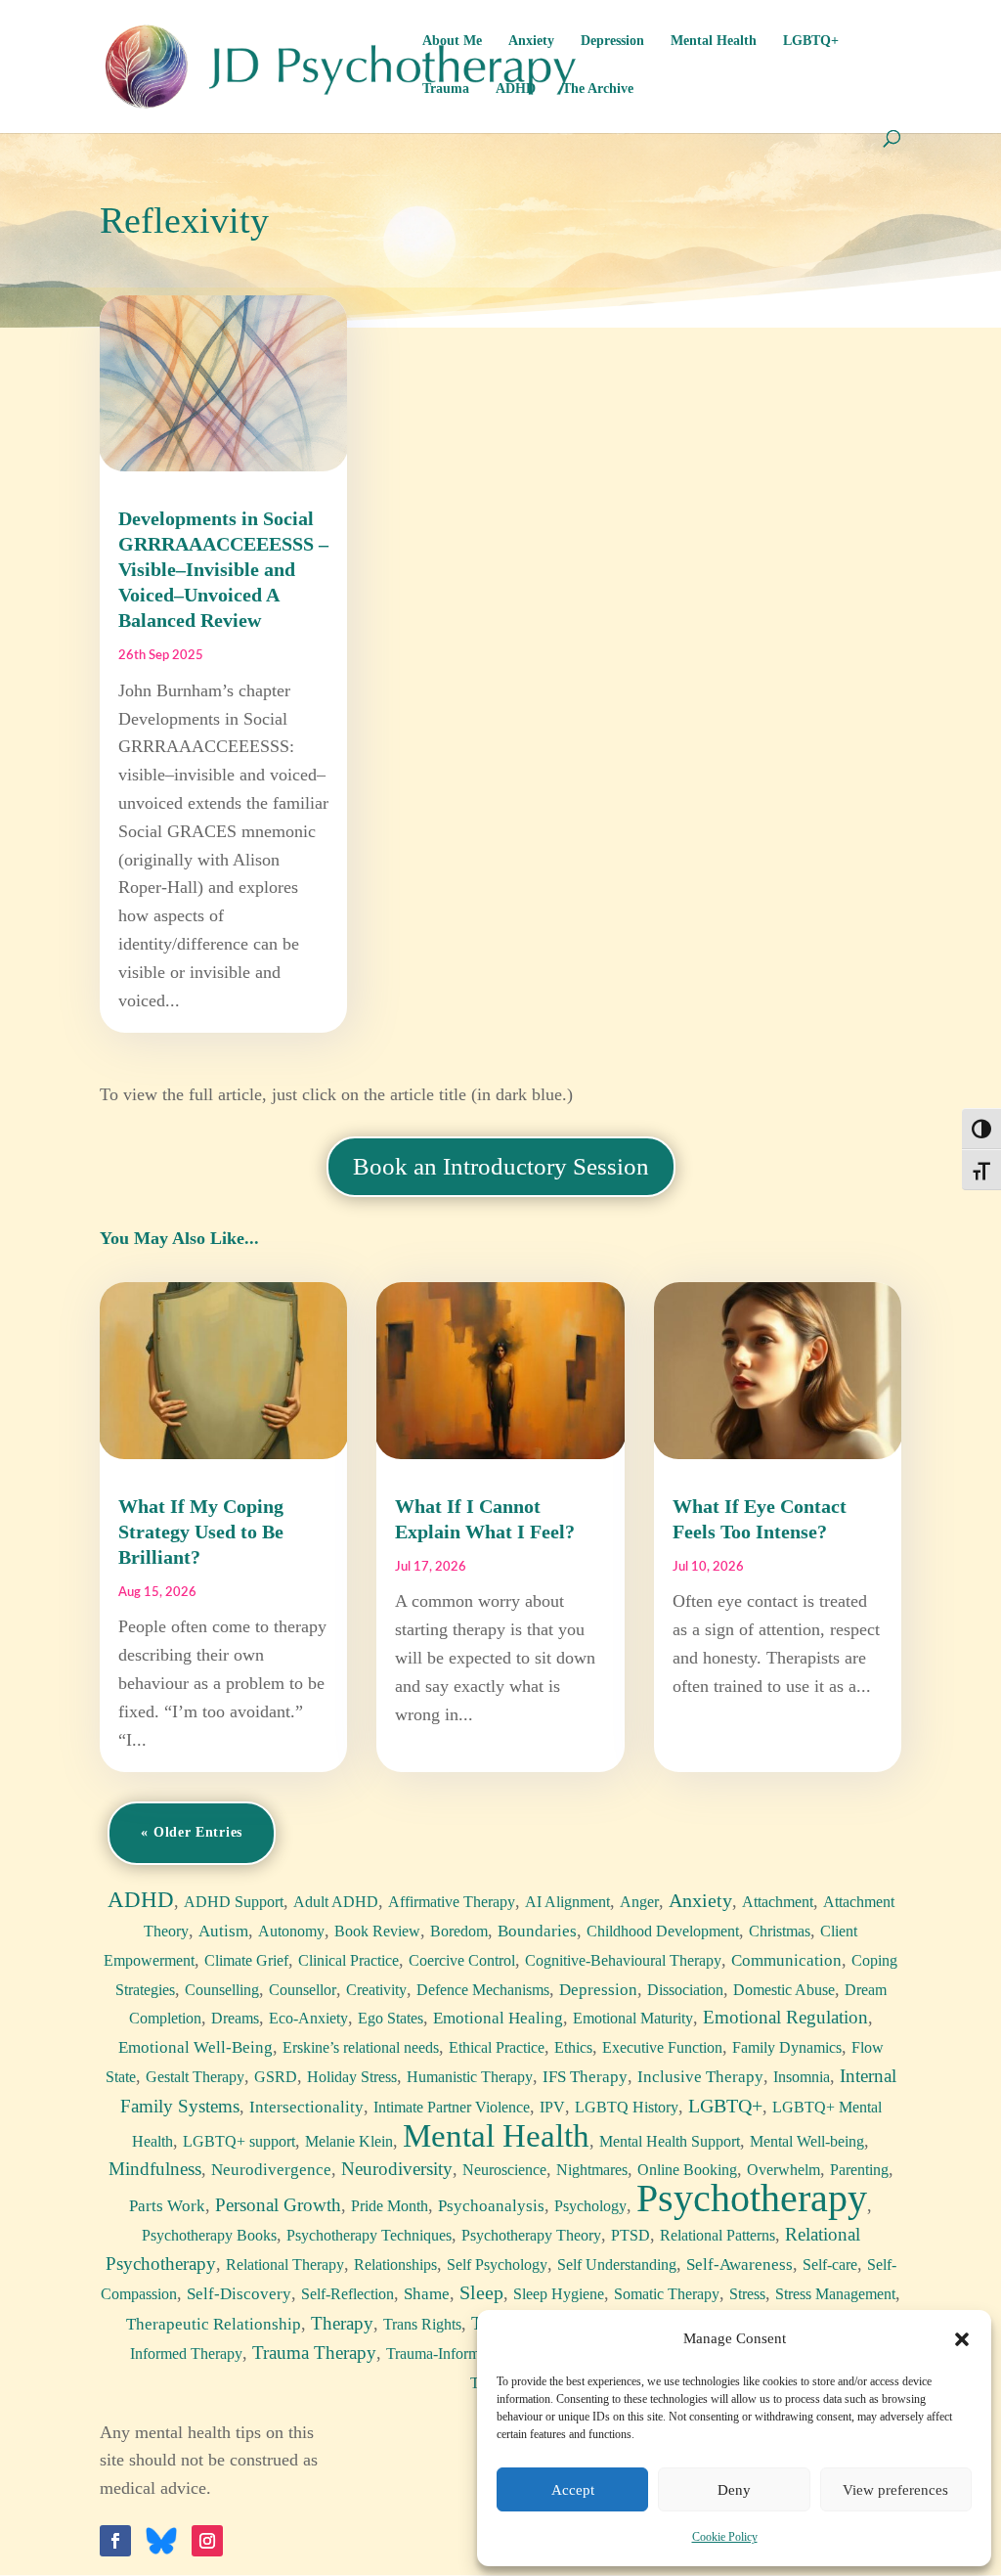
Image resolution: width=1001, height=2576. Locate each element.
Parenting (859, 2170)
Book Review (377, 1931)
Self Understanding (617, 2265)
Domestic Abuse (784, 1990)
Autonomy (291, 1931)
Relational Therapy (285, 2265)
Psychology (590, 2206)
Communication (786, 1960)
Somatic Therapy (667, 2294)
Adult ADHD (336, 1902)
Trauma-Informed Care (457, 2354)
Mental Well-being (807, 2141)
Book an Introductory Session (501, 1166)
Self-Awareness (740, 2265)
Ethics (573, 2047)
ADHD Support (234, 1902)
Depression (612, 41)
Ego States (391, 2018)
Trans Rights (422, 2324)
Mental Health (714, 41)
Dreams (235, 2018)
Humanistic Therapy (470, 2077)
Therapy (342, 2323)
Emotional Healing (498, 2018)
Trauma (446, 89)
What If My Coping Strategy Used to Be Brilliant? (201, 1532)
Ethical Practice (497, 2047)
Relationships (395, 2265)
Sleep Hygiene (559, 2294)
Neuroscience (504, 2170)
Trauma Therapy (314, 2353)
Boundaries (537, 1931)
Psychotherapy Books (209, 2235)
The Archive (598, 89)
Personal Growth (278, 2205)
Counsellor (303, 1990)
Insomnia (802, 2077)
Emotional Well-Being (196, 2047)
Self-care (830, 2265)
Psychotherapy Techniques (369, 2235)
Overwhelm (783, 2170)
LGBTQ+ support (239, 2141)
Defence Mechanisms (483, 1990)
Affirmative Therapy (452, 1902)
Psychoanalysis (491, 2206)
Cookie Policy (725, 2537)
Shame (427, 2294)
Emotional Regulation (785, 2017)
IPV (552, 2107)
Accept (573, 2490)
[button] (962, 2339)
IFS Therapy (585, 2077)
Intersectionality (306, 2107)
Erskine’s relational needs (361, 2047)
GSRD (276, 2077)
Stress (747, 2294)
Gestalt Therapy (195, 2077)
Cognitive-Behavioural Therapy (623, 1960)
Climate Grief (246, 1960)
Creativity (376, 1990)
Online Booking (687, 2170)
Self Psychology (497, 2265)
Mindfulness (155, 2169)
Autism (223, 1931)
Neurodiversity (397, 2169)
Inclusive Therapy (700, 2077)
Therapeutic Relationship (214, 2324)
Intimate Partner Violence (452, 2107)
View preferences (895, 2490)
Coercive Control (462, 1960)
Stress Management (835, 2294)
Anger (639, 1902)
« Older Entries (192, 1832)
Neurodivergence (271, 2170)
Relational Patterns (718, 2235)
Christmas (780, 1931)
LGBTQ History (627, 2107)
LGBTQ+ (811, 41)
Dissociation (685, 1990)
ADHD (516, 89)
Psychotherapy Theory (531, 2235)
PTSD (631, 2235)
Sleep (481, 2292)
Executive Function (662, 2047)
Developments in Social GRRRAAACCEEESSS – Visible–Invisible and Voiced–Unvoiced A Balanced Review (223, 569)
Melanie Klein (349, 2141)
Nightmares (592, 2170)
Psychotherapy (752, 2198)
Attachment (778, 1902)
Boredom (459, 1931)
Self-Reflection (348, 2294)
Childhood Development (663, 1931)
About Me (452, 41)
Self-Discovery (239, 2294)
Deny (734, 2490)
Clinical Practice (348, 1960)
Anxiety (531, 41)
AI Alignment (567, 1902)
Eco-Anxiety (308, 2018)
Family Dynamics (787, 2047)
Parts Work (167, 2206)
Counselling (222, 1990)
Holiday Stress (352, 2077)
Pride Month (390, 2206)
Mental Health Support (670, 2141)
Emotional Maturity (633, 2018)
